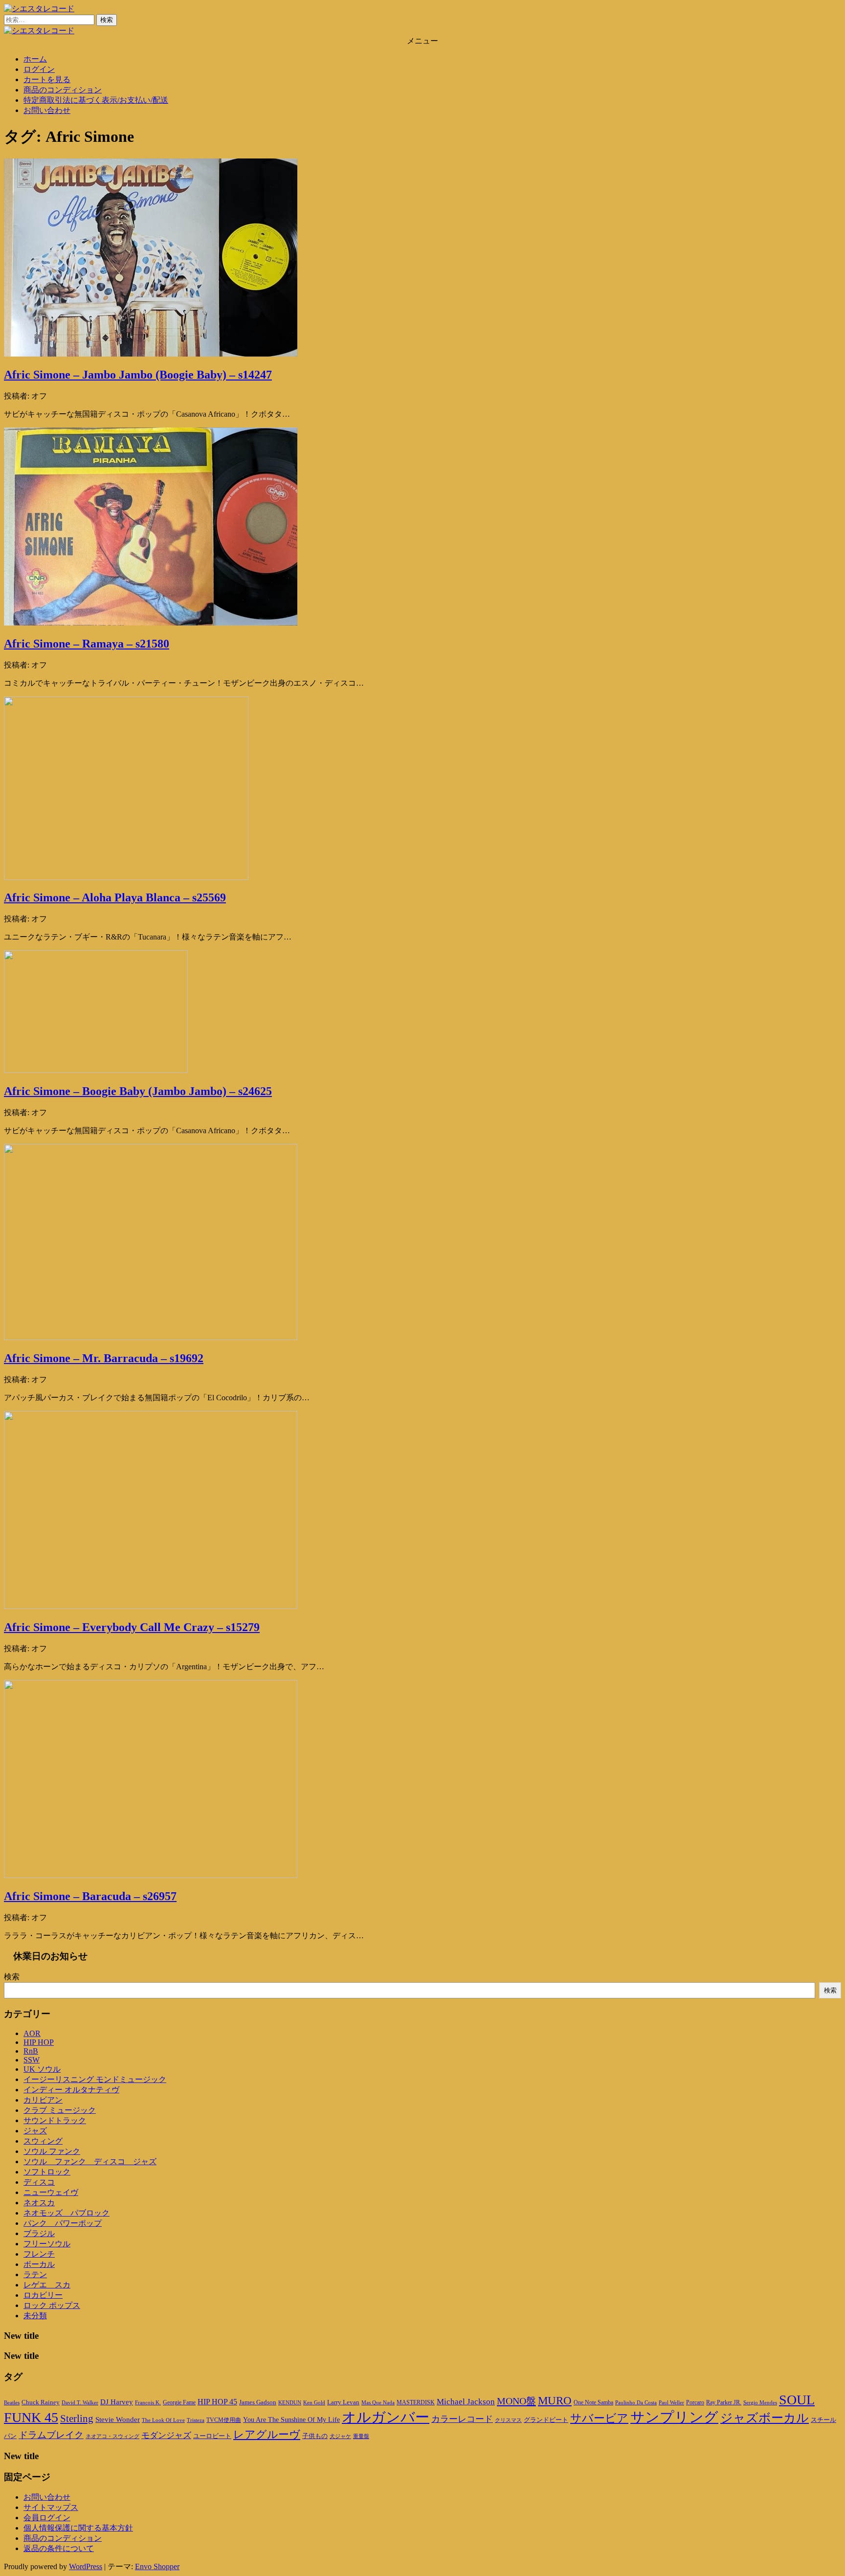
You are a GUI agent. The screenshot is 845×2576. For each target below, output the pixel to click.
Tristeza (196, 2420)
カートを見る (47, 79)
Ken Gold (314, 2402)
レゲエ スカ (47, 2285)
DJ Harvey (117, 2402)
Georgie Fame (179, 2402)
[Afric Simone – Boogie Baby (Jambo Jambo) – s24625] (96, 1070)
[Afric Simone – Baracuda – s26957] (151, 1875)
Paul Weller (671, 2402)
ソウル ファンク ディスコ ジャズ (90, 2162)
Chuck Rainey (41, 2402)
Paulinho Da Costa (636, 2402)
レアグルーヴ (267, 2435)
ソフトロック (47, 2172)
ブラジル (39, 2233)
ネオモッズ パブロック (67, 2213)
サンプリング (674, 2417)
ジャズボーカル (765, 2418)
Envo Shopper (157, 2566)
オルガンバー (386, 2417)
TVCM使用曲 (224, 2420)
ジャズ (35, 2131)
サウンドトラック (55, 2120)
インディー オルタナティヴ (71, 2090)
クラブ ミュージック (60, 2110)
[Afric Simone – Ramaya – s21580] (151, 623)
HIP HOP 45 (217, 2402)
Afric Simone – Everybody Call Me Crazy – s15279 (132, 1627)
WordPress (86, 2566)
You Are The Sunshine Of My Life (291, 2420)
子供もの (315, 2436)
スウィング (43, 2141)
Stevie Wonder (118, 2419)
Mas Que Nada (378, 2402)
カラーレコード (462, 2419)
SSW (32, 2060)
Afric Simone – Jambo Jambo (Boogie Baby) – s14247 (138, 375)
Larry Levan (343, 2402)
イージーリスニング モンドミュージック (95, 2079)
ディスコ (39, 2182)
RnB (31, 2051)
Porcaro (695, 2402)
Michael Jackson (466, 2402)
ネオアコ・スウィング (112, 2436)
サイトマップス (51, 2507)
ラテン (35, 2274)
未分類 (35, 2316)
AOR (32, 2033)
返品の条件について (59, 2548)
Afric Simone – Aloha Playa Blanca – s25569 (115, 897)
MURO (555, 2401)
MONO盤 (516, 2401)
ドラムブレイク (51, 2435)
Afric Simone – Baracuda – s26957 (90, 1896)
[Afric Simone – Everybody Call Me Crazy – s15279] (151, 1606)
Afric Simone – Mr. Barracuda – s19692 (104, 1358)
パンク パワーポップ (63, 2223)
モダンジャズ (166, 2435)
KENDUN (290, 2402)
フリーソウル (47, 2244)
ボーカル (39, 2264)
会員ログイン (47, 2518)
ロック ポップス (52, 2305)
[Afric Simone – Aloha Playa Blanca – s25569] (126, 877)
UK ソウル (42, 2069)
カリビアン (43, 2100)
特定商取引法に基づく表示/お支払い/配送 (96, 100)
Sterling (77, 2419)
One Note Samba (593, 2402)
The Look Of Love (163, 2420)
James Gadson (258, 2402)
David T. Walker (80, 2402)
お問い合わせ (47, 110)
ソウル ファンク (52, 2151)
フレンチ (39, 2254)
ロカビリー (43, 2295)
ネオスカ (39, 2203)
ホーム (35, 59)
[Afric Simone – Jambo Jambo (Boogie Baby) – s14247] (151, 354)
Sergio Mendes (760, 2402)
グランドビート (546, 2420)
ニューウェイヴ (51, 2192)
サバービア (599, 2418)
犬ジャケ (340, 2436)
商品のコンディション (63, 90)
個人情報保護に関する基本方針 (78, 2528)
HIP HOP (39, 2042)
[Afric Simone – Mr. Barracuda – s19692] (151, 1337)
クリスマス (508, 2420)
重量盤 (361, 2436)
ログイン (39, 69)
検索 (12, 1977)
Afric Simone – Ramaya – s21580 (87, 644)
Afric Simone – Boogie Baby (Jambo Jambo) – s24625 (138, 1091)
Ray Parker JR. (724, 2402)
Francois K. (148, 2402)
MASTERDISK (416, 2402)
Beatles (12, 2402)
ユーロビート (212, 2436)
